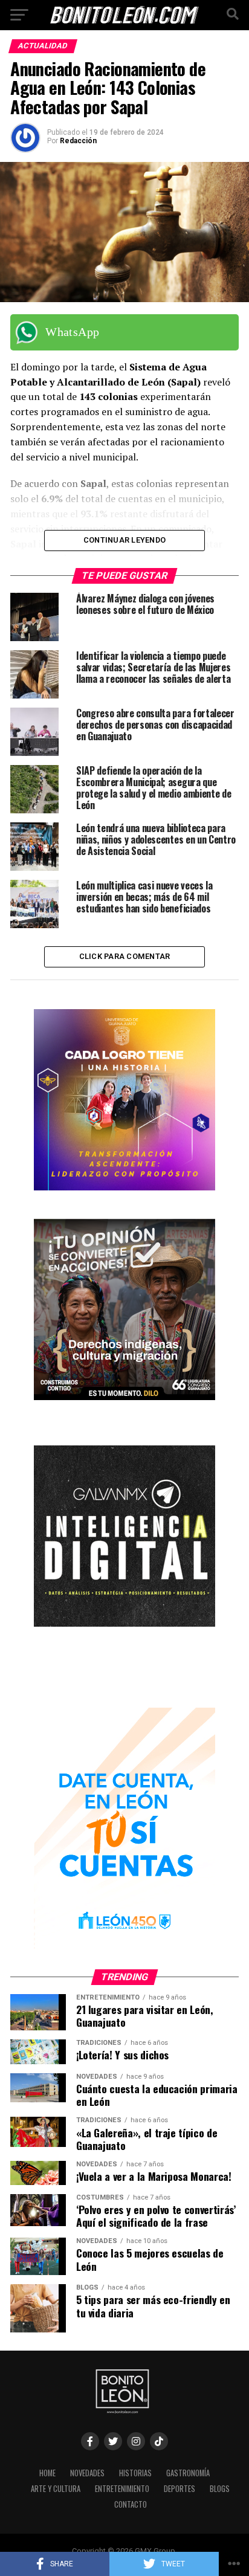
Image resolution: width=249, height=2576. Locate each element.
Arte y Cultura (56, 2489)
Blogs (220, 2489)
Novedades (87, 2473)
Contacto (131, 2504)
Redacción (78, 141)
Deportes (179, 2489)
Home (47, 2473)
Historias (135, 2473)
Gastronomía (188, 2473)
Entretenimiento (122, 2489)
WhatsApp (72, 332)
